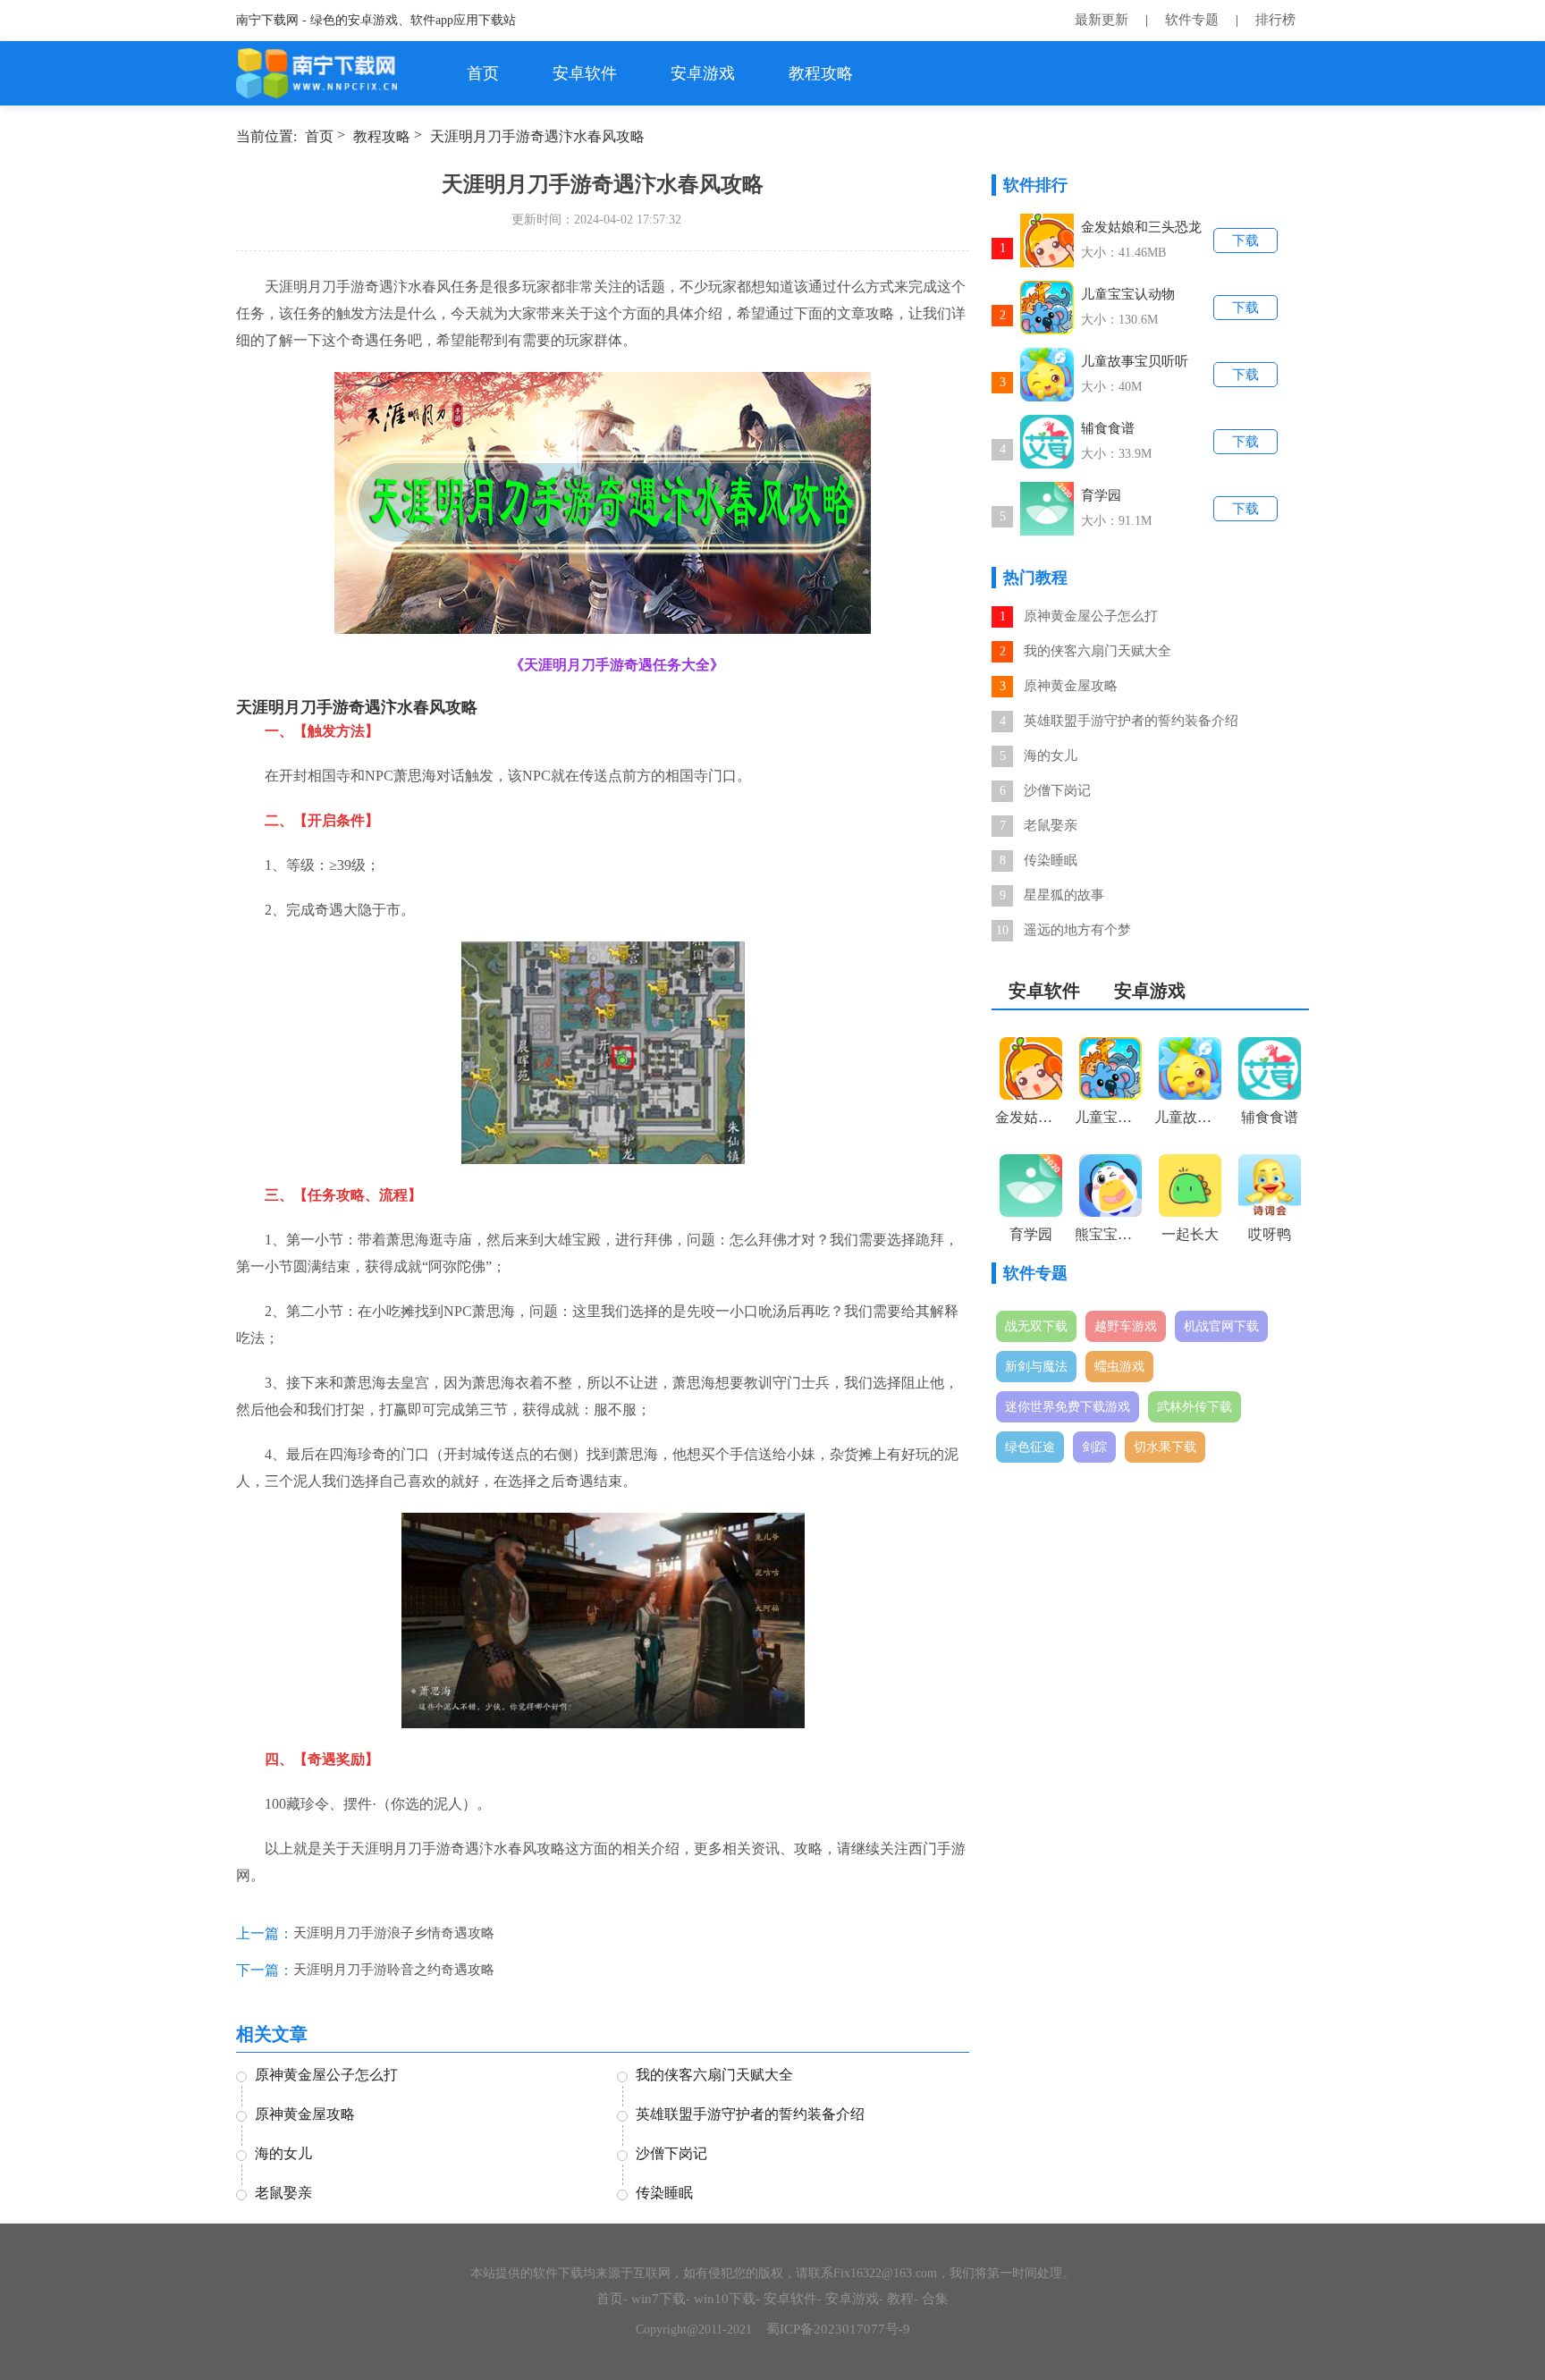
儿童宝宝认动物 (1128, 294)
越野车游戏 (1126, 1326)
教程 (900, 2299)
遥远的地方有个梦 (1077, 930)
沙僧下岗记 (1057, 790)
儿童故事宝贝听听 (1135, 361)
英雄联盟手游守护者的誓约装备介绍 (1131, 721)
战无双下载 (1036, 1326)
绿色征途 (1030, 1447)
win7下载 (659, 2299)
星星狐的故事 (1064, 895)
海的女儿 (1051, 755)
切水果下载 (1165, 1447)
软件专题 (1192, 20)
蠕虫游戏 (1119, 1367)
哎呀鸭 (1270, 1234)
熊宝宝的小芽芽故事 (1110, 1234)
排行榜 (1275, 20)
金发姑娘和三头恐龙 (1141, 227)
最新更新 (1102, 20)
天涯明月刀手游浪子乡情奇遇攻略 (394, 1933)
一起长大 (1190, 1234)
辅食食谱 (1108, 428)
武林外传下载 (1195, 1407)
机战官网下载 (1221, 1326)
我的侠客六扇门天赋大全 (1098, 651)
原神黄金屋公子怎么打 (1091, 616)
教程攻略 (821, 73)
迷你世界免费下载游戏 (1068, 1407)
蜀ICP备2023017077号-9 (838, 2329)
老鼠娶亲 (1051, 825)
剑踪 (1094, 1447)
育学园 (1101, 495)
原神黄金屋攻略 (1071, 686)
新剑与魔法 (1036, 1367)
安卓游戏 (703, 73)
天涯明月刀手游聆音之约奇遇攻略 (394, 1970)
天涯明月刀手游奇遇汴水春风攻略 (537, 136)
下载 (1245, 241)
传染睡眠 (1051, 860)
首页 (483, 73)
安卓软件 (585, 73)
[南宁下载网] (318, 73)
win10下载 (725, 2299)
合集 (935, 2299)
